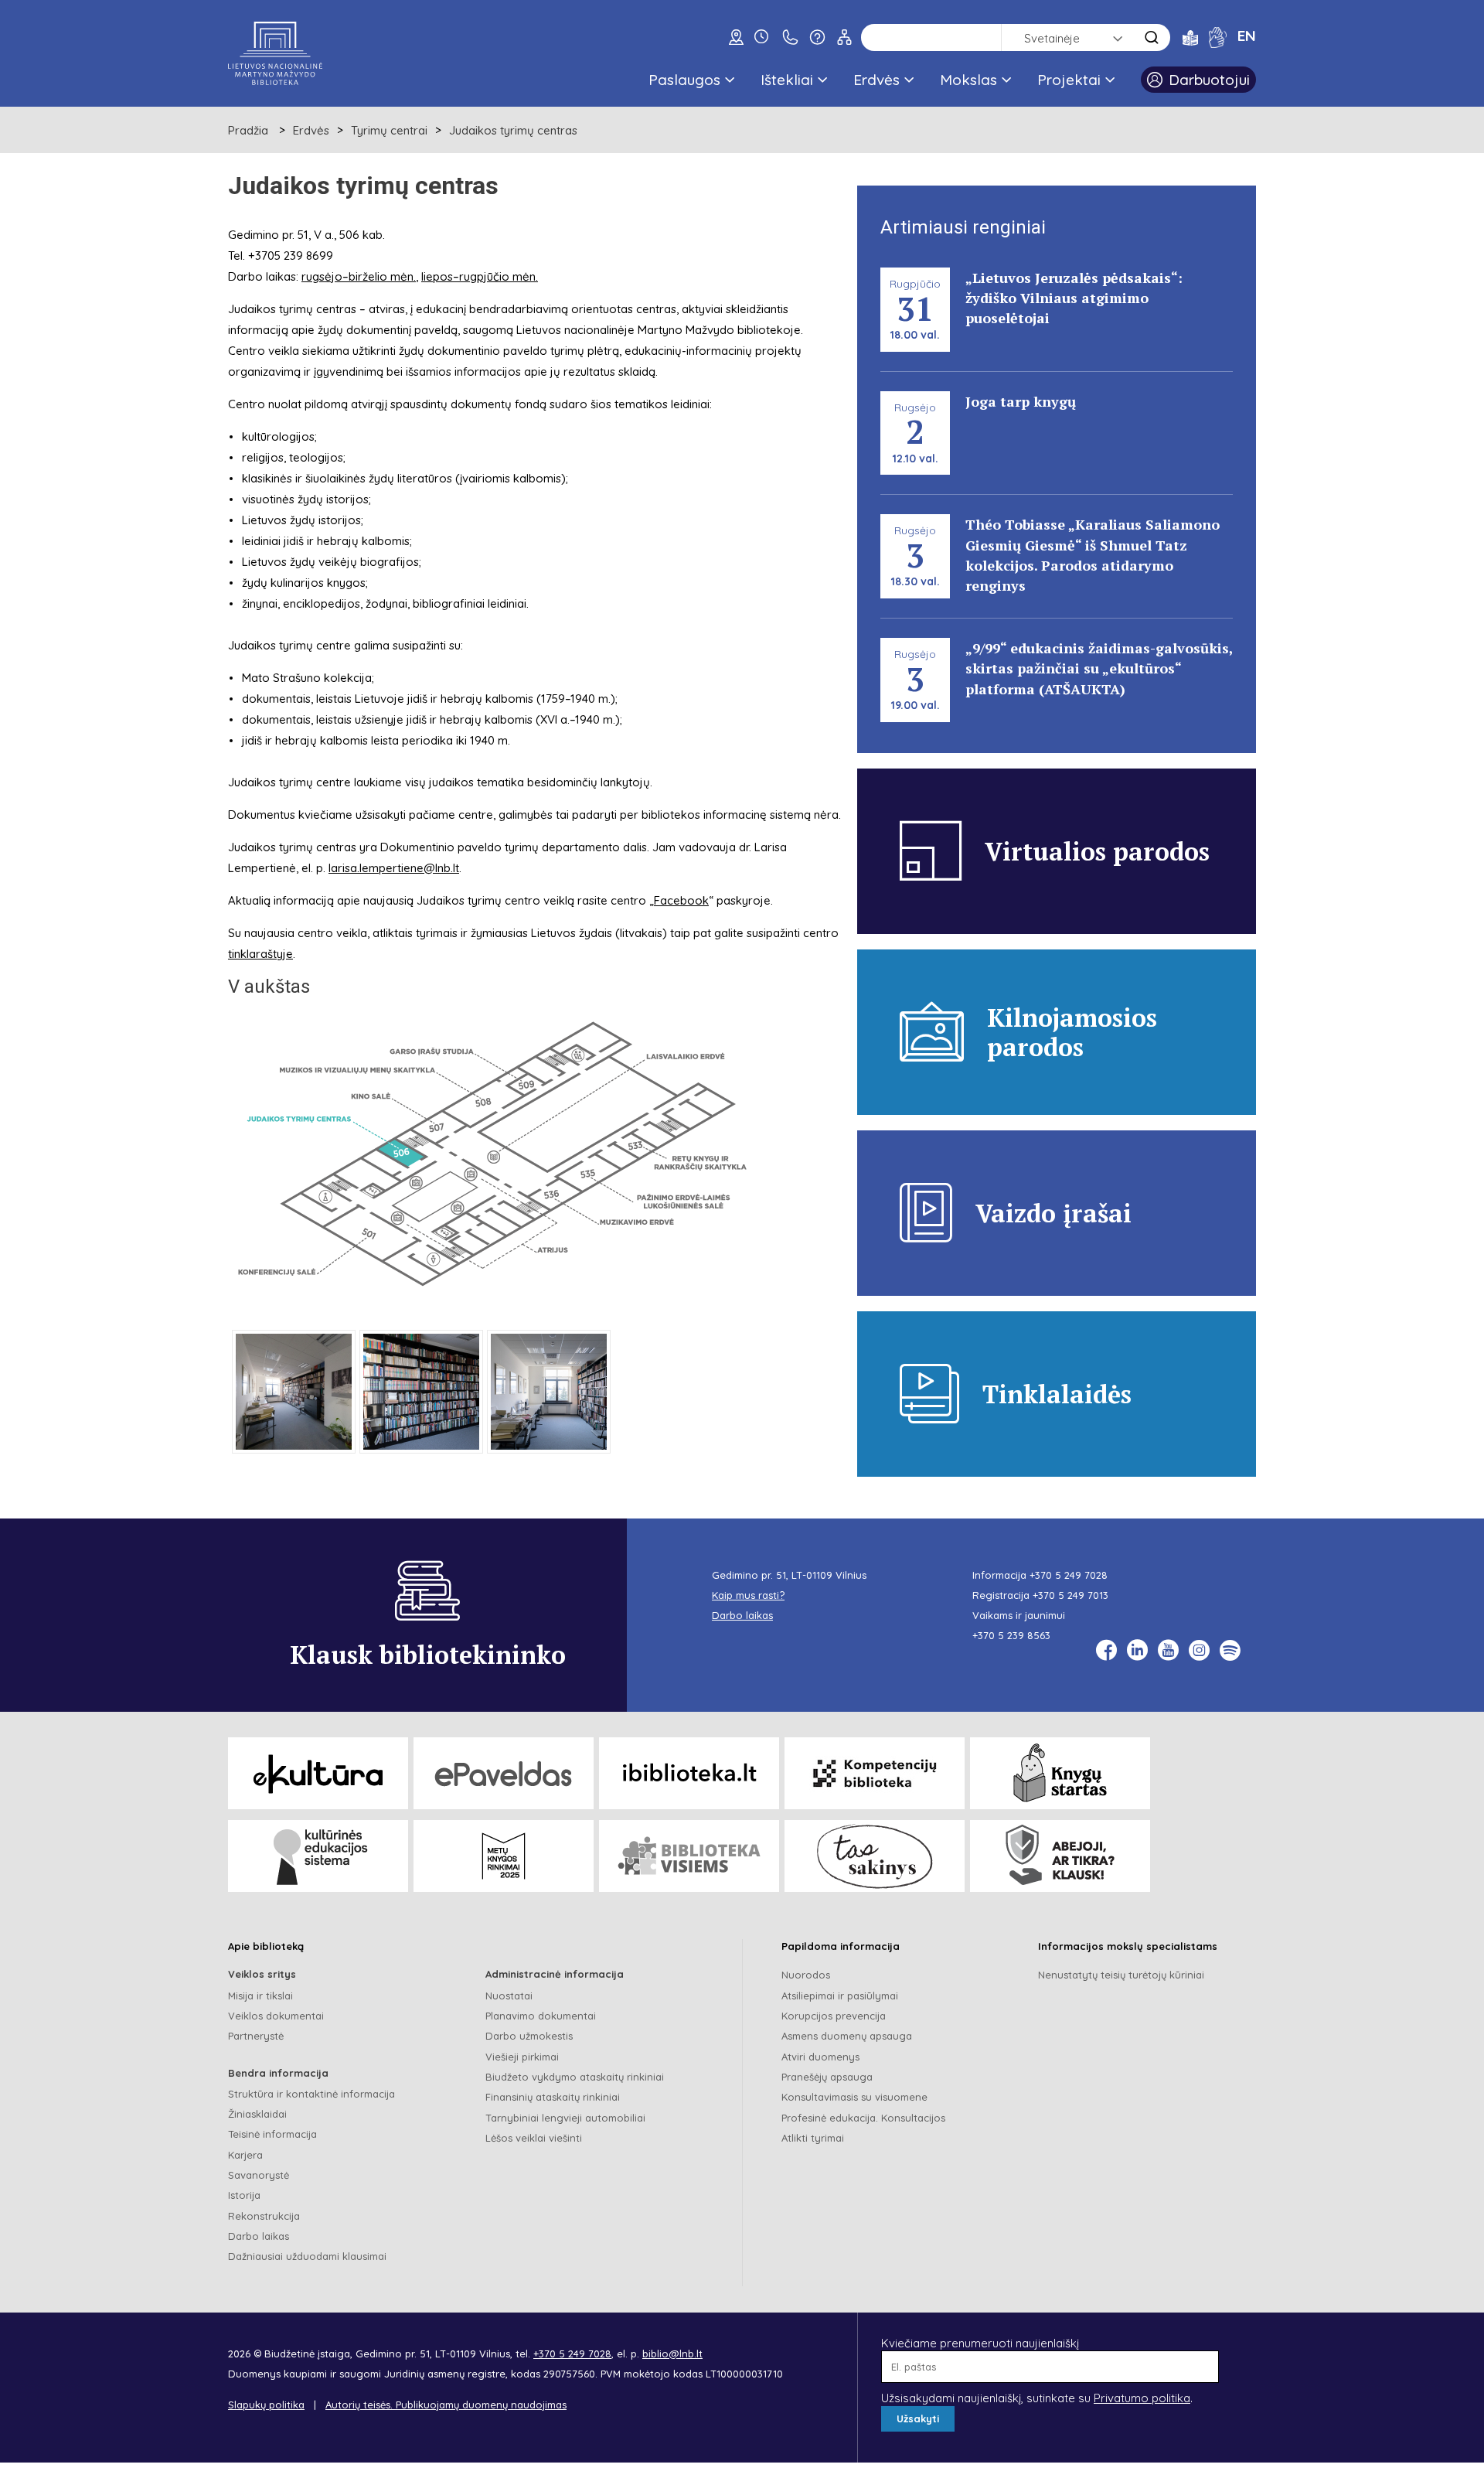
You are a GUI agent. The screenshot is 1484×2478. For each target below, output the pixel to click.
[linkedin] (1137, 1650)
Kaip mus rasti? (748, 1595)
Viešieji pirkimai (522, 2057)
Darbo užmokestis (529, 2036)
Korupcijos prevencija (834, 2016)
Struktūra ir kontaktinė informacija (311, 2094)
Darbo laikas (259, 2236)
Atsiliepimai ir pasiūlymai (840, 1996)
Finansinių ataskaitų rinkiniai (553, 2097)
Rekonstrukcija (264, 2216)
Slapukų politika (266, 2405)
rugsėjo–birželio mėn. (359, 276)
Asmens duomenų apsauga (847, 2036)
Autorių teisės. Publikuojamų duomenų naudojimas (446, 2405)
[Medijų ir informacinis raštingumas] (1060, 1856)
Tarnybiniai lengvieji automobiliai (565, 2118)
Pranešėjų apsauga (827, 2077)
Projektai (1069, 80)
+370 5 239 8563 (1011, 1635)
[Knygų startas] (1060, 1773)
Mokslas (968, 80)
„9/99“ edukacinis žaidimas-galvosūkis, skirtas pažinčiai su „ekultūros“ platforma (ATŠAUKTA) (1099, 668)
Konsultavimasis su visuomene (854, 2097)
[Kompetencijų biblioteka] (875, 1773)
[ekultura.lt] (318, 1773)
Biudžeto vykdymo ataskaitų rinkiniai (575, 2077)
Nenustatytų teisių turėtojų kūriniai (1121, 1975)
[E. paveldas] (504, 1773)
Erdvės (876, 80)
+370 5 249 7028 (1069, 1575)
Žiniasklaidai (257, 2114)
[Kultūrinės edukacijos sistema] (318, 1856)
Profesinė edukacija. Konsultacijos (863, 2118)
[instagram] (1199, 1650)
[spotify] (1230, 1650)
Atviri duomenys (820, 2057)
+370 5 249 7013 (1070, 1595)
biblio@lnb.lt (672, 2354)
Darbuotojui (1209, 80)
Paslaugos (684, 80)
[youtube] (1168, 1650)
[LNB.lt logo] (275, 53)
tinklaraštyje (260, 954)
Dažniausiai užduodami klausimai (307, 2256)
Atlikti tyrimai (813, 2138)
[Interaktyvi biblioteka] (689, 1773)
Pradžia (248, 130)
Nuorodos (806, 1975)
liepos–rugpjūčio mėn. (480, 276)
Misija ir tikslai (260, 1996)
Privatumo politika (1142, 2398)
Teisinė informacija (272, 2134)
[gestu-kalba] (1218, 37)
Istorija (244, 2195)
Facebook (681, 900)
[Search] (1152, 37)
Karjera (245, 2155)
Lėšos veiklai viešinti (534, 2138)
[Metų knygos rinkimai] (504, 1856)
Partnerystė (256, 2036)
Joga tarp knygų (1021, 401)
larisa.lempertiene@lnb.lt (394, 868)
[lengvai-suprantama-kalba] (1190, 37)
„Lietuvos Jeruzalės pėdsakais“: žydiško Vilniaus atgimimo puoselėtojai (1074, 298)
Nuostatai (509, 1996)
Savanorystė (259, 2175)
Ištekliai (787, 80)
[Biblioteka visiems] (689, 1856)
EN (1247, 36)
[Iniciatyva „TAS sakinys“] (875, 1856)
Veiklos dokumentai (276, 2016)
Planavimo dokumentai (541, 2016)
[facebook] (1106, 1650)
